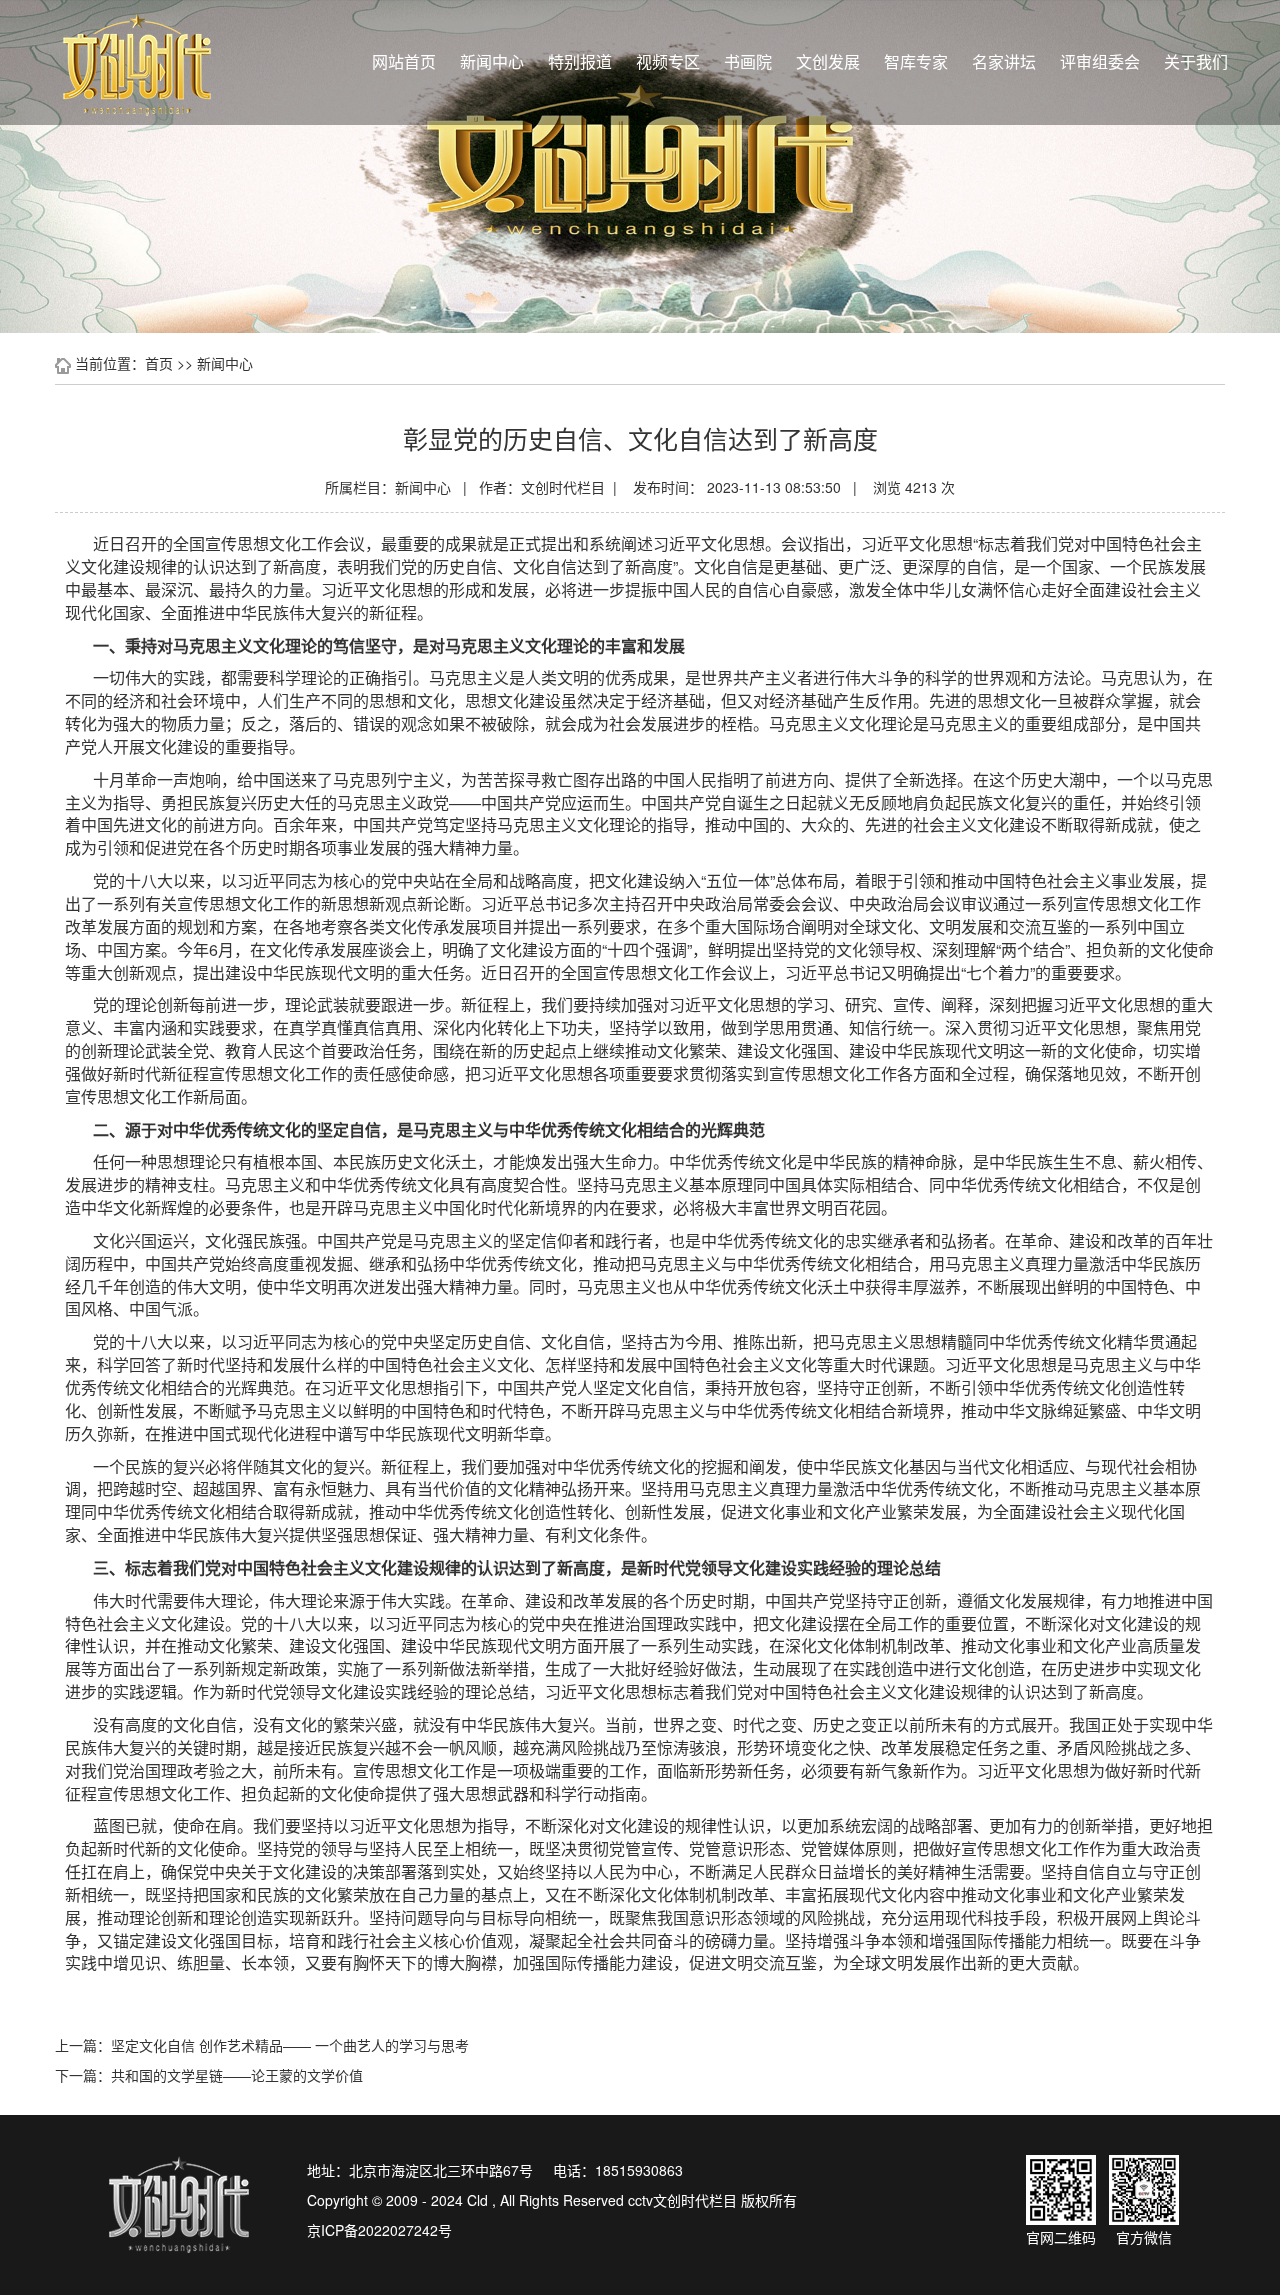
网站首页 (404, 61)
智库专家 (916, 61)
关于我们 (1196, 61)
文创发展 (828, 61)
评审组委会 (1100, 61)
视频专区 (668, 61)
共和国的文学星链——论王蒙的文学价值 (237, 2075)
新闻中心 (492, 61)
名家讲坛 (1004, 61)
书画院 (748, 61)
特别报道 (580, 61)
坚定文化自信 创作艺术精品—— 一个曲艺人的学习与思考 (290, 2045)
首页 (159, 363)
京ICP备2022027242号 (379, 2230)
